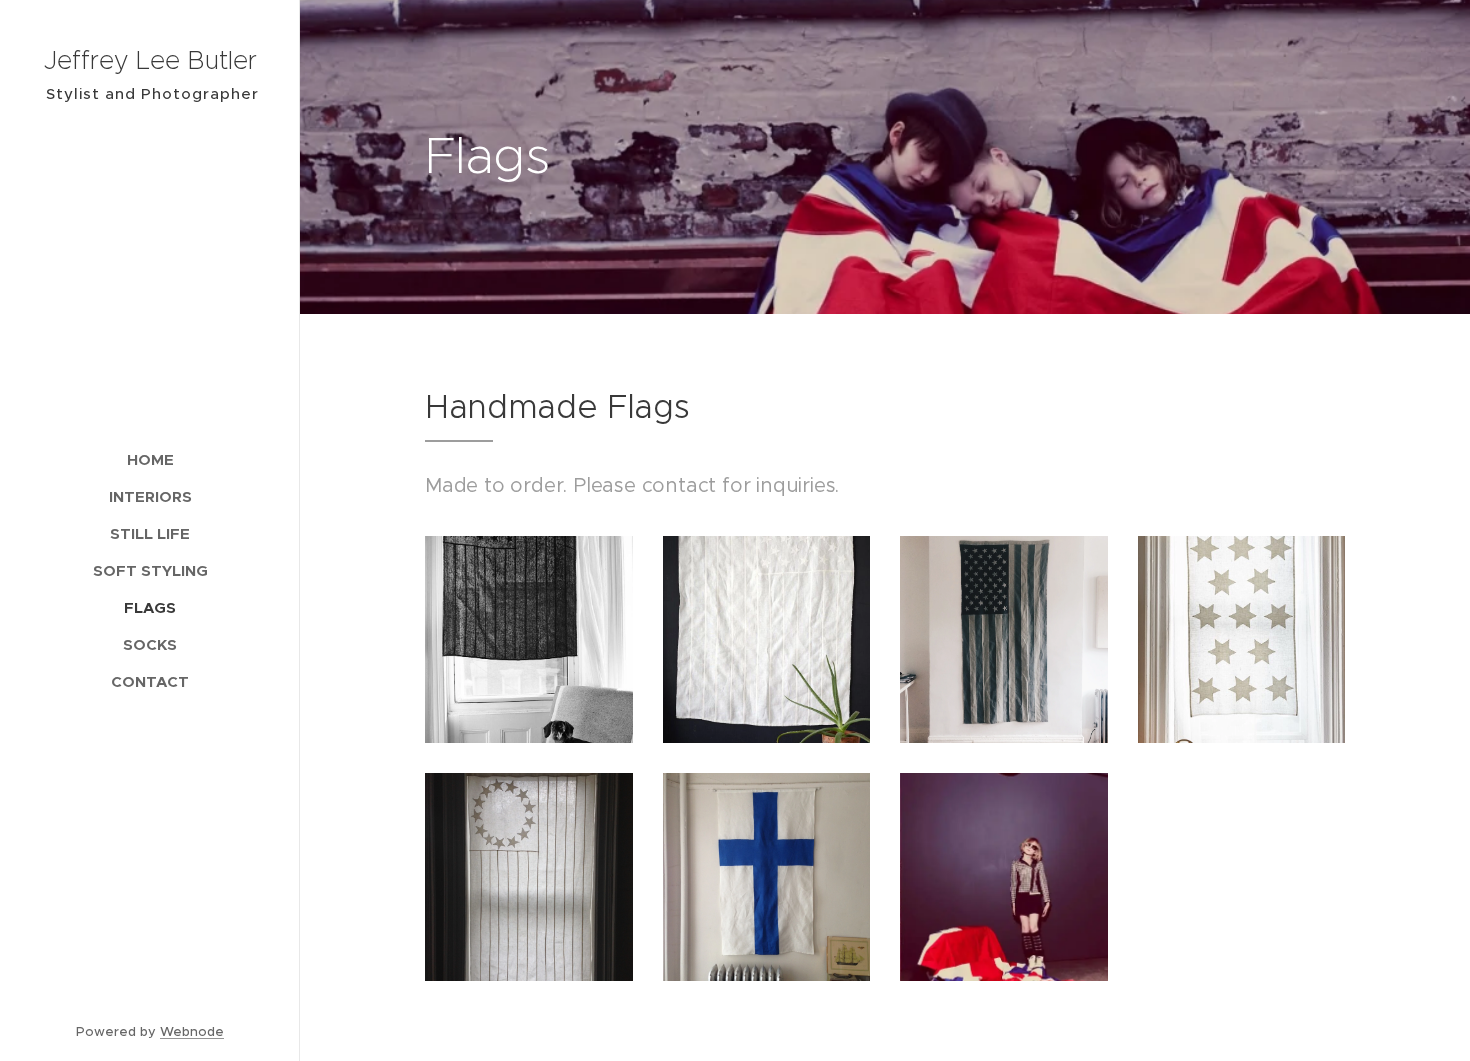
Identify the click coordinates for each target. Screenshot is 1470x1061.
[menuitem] (150, 459)
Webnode (192, 1031)
